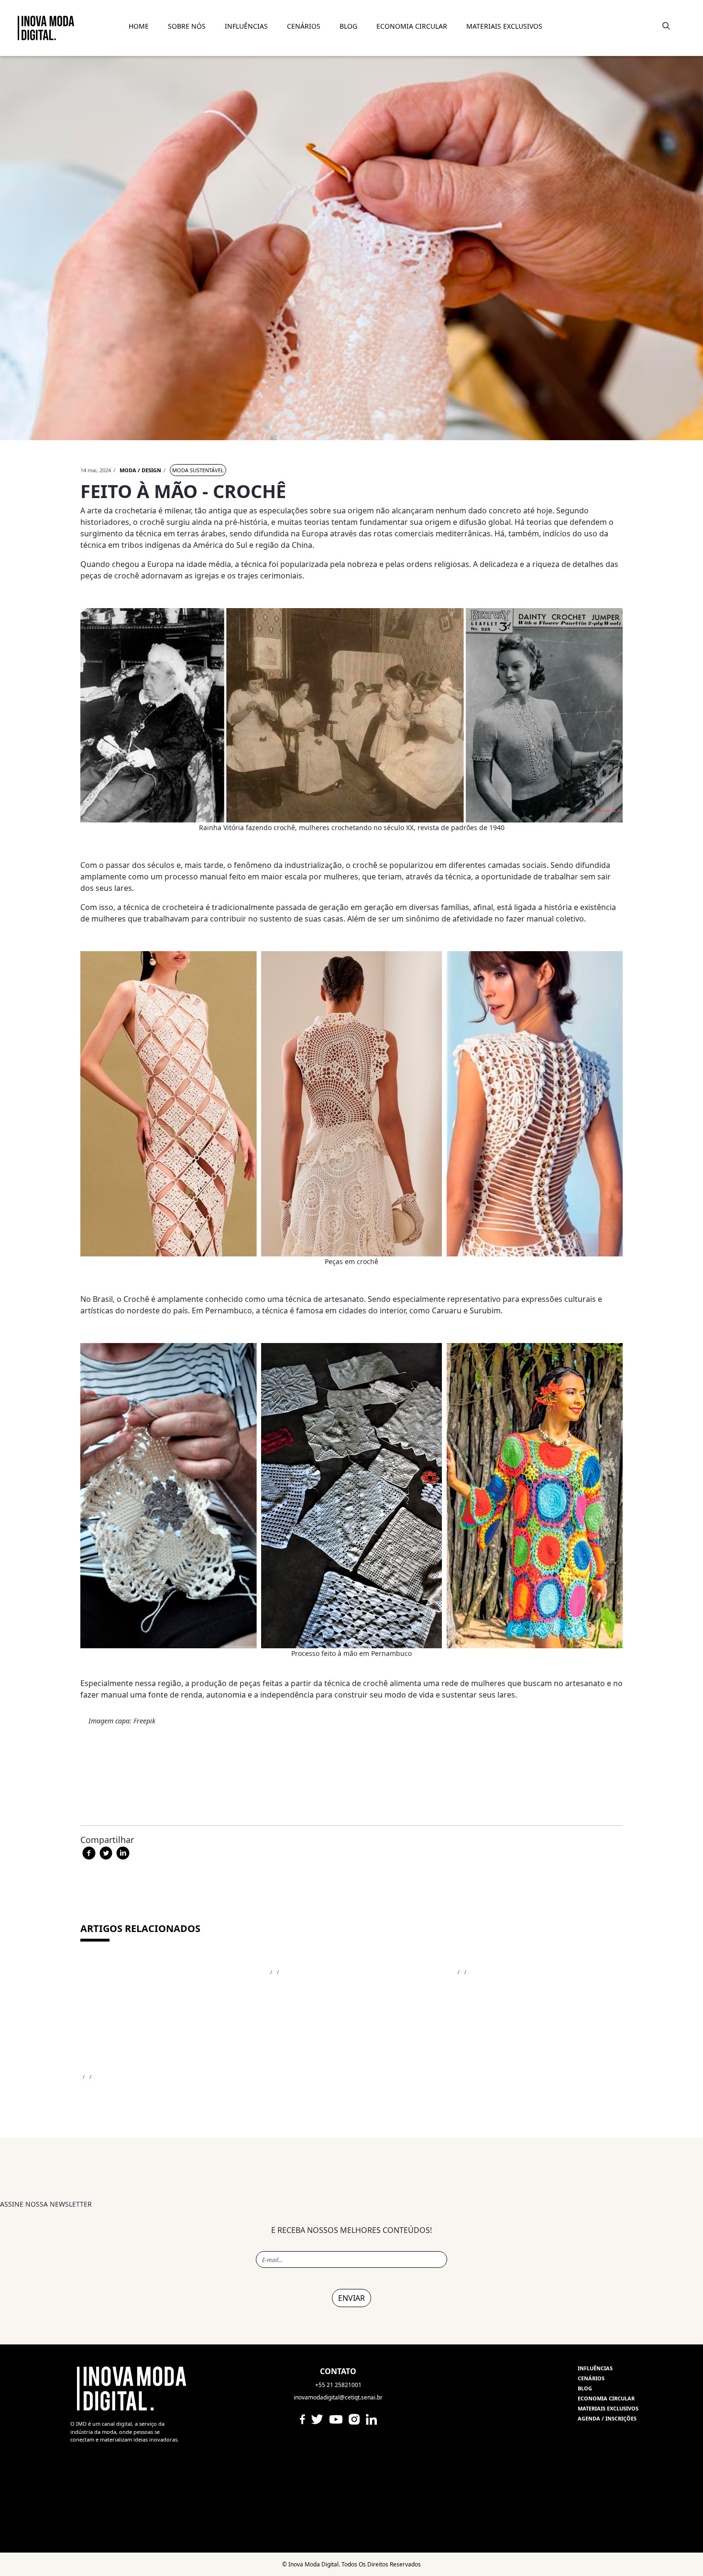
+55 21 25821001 (338, 2385)
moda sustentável (198, 470)
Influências (595, 2368)
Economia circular (606, 2398)
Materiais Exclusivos (504, 26)
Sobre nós (187, 26)
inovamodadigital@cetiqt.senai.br (338, 2397)
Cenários (304, 26)
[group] (351, 2284)
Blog (585, 2388)
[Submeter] (664, 26)
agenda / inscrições (607, 2418)
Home (139, 26)
